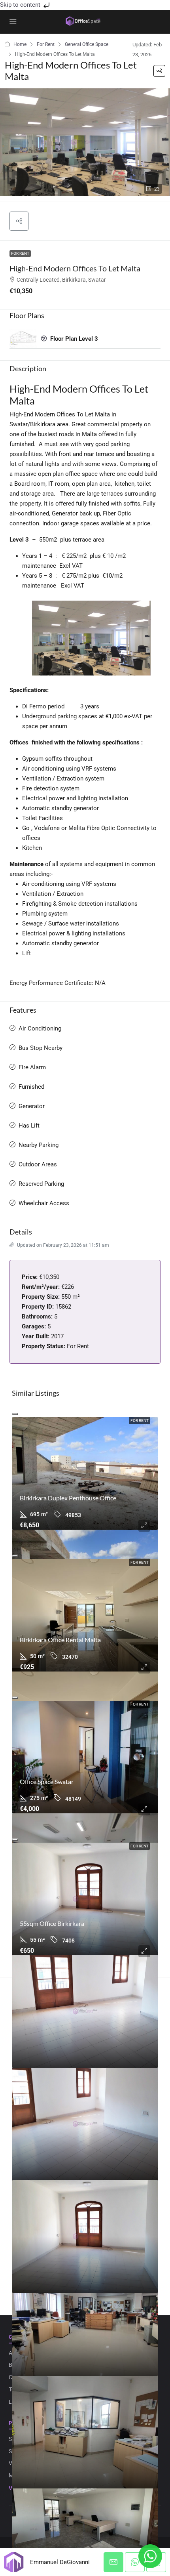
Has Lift (29, 1126)
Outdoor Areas (38, 1164)
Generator (32, 1106)
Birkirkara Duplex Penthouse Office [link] (68, 1498)
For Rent (46, 44)
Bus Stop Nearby (41, 1048)
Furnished (31, 1087)
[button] (159, 71)
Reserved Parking (41, 1184)
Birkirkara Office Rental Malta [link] (60, 1640)
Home (20, 44)
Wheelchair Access (44, 1203)
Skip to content (21, 5)
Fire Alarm (32, 1067)
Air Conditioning (40, 1028)
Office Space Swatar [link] (47, 1781)
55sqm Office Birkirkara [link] (52, 1923)
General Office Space (87, 44)
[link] (85, 1473)
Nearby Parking (39, 1145)
